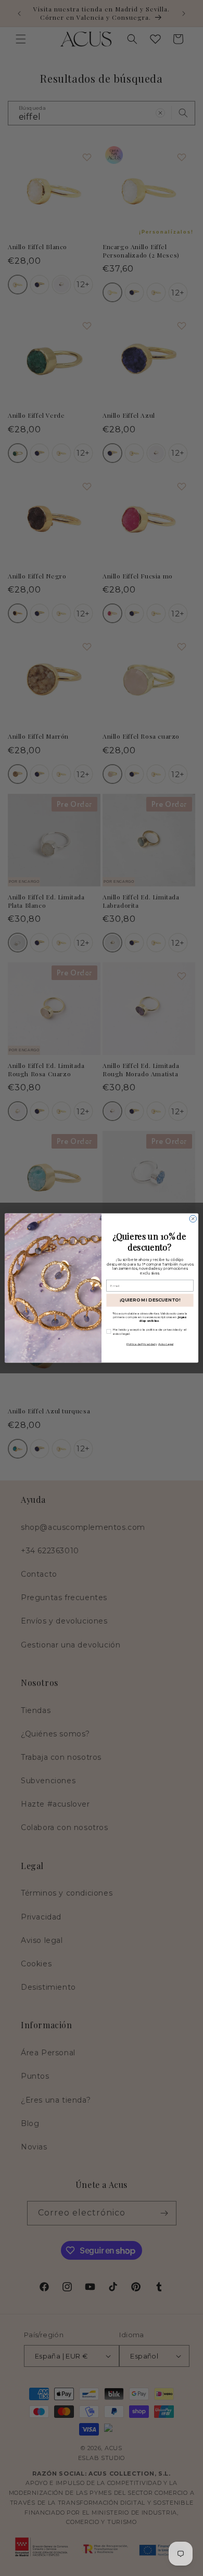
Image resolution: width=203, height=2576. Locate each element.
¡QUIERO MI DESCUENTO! (150, 1300)
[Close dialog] (193, 1219)
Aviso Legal (166, 1344)
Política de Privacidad (141, 1344)
